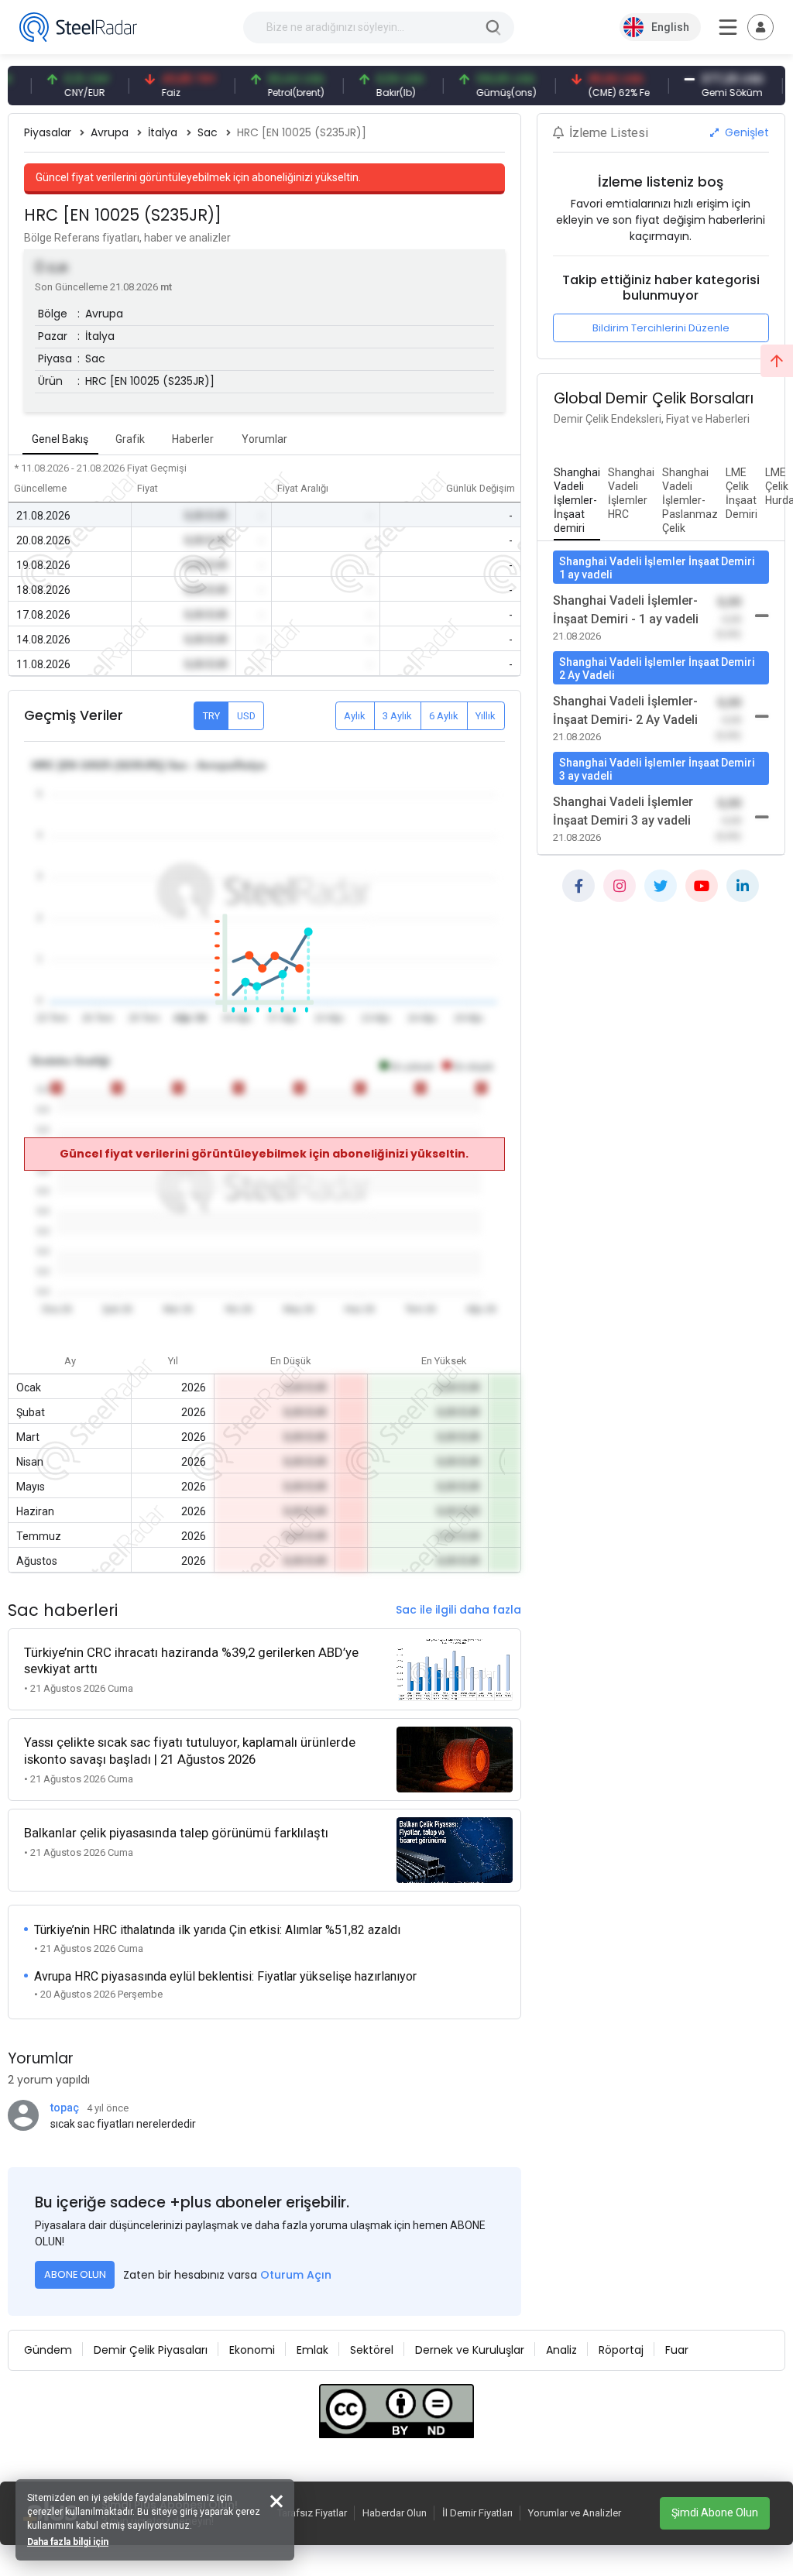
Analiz (561, 2350)
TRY (211, 716)
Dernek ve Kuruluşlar (470, 2350)
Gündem (48, 2350)
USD (246, 716)
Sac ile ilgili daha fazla (458, 1610)
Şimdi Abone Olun (715, 2513)
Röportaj (621, 2350)
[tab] (577, 501)
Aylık (355, 716)
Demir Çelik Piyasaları (151, 2350)
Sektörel (372, 2350)
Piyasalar (48, 132)
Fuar (677, 2350)
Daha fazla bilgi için (68, 2542)
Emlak (312, 2350)
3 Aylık (397, 716)
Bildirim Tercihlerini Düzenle (661, 328)
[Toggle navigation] (760, 27)
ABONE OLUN (75, 2274)
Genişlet (745, 132)
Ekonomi (252, 2350)
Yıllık (486, 716)
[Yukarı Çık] (777, 361)
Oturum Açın (296, 2275)
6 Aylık (444, 716)
